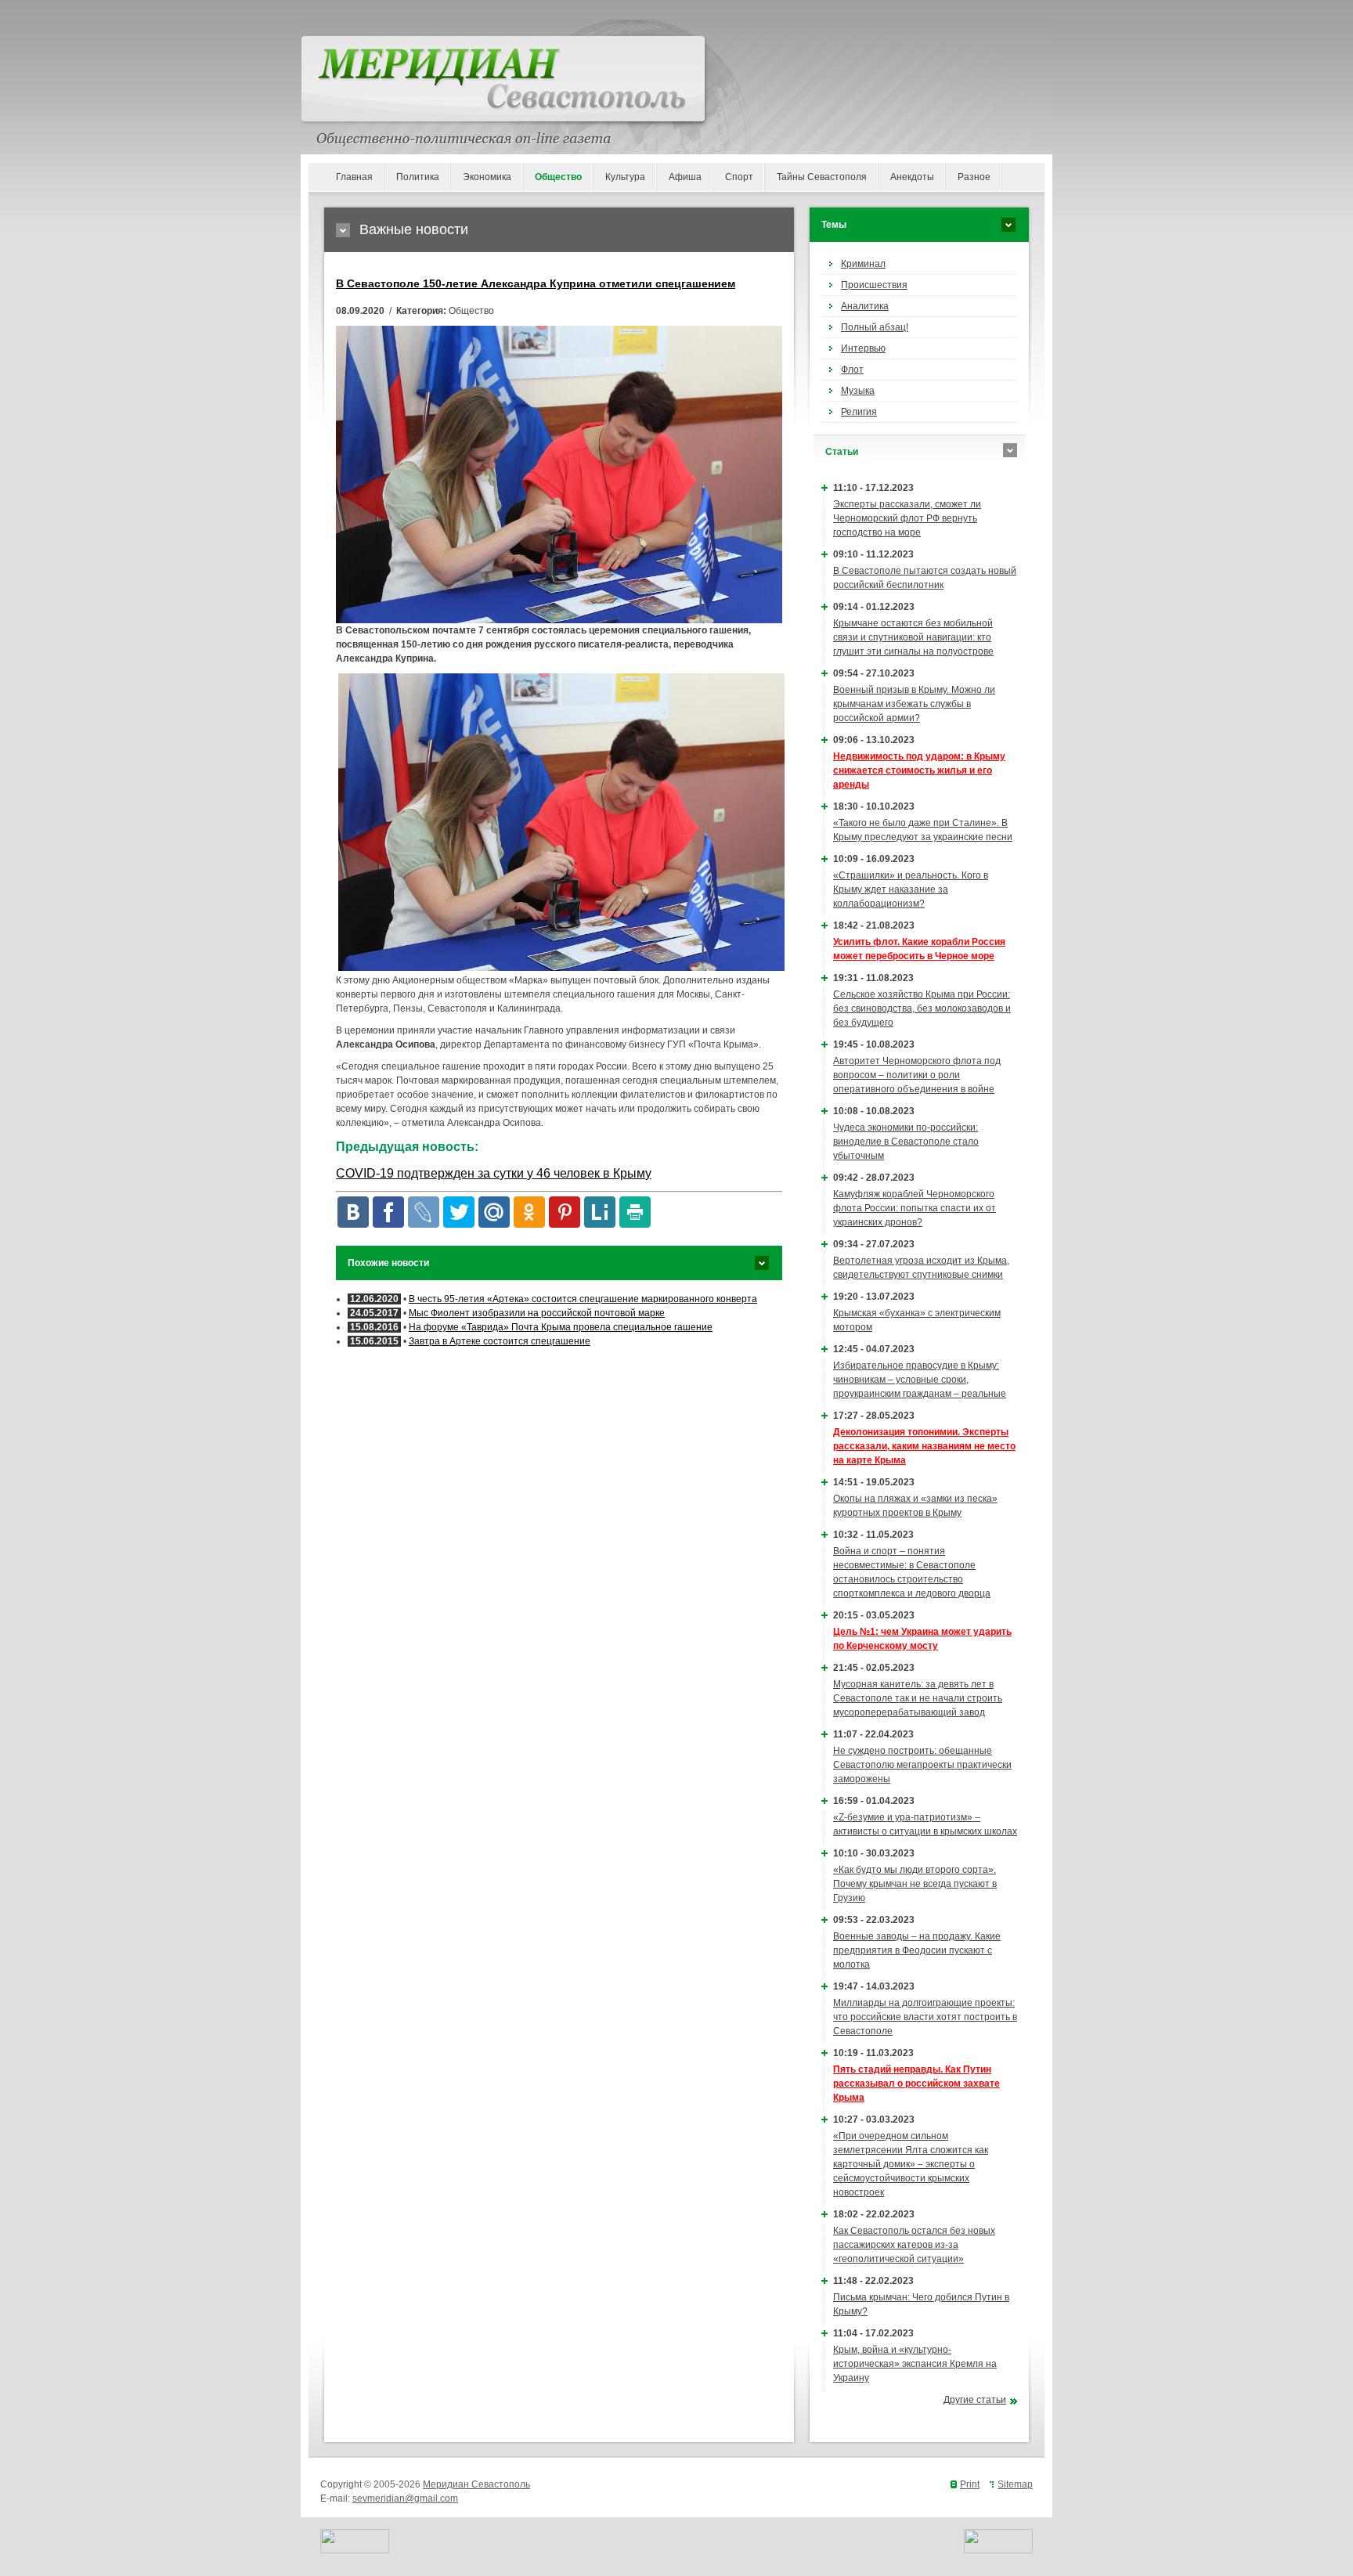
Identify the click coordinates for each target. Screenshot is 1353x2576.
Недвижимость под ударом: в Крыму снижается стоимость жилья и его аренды (919, 770)
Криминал (863, 264)
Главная (354, 177)
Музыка (858, 391)
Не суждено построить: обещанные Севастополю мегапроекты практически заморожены (922, 1765)
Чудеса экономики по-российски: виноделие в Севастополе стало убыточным (906, 1142)
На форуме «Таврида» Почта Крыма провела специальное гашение (561, 1327)
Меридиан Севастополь (476, 2484)
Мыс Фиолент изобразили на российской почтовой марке (537, 1313)
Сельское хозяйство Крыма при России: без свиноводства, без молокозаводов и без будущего (922, 1008)
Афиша (685, 177)
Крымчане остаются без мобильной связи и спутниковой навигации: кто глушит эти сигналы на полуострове (913, 637)
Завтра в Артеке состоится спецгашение (500, 1341)
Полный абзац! (875, 327)
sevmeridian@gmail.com (405, 2498)
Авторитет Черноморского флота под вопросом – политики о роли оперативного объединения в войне (917, 1075)
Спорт (739, 177)
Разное (974, 177)
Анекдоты (912, 177)
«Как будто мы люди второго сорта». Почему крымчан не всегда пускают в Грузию (915, 1884)
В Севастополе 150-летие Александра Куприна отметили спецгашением (536, 283)
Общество (558, 177)
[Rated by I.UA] (355, 2550)
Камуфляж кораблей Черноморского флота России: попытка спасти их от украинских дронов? (915, 1208)
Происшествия (874, 285)
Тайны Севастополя (822, 177)
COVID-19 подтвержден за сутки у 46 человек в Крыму (494, 1173)
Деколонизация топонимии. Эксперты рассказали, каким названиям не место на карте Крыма (924, 1446)
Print (970, 2484)
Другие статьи (975, 2400)
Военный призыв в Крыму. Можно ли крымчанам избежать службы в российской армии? (914, 704)
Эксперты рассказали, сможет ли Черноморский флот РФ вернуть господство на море (907, 518)
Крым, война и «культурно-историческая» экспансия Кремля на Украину (915, 2364)
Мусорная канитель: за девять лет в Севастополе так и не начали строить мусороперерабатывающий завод (918, 1698)
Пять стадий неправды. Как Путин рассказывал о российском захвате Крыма (916, 2084)
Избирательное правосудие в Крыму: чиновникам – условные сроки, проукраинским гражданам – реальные (920, 1380)
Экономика (487, 177)
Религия (859, 412)
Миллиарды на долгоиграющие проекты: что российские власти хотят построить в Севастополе (925, 2017)
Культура (625, 177)
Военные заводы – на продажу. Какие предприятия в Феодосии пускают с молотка (917, 1950)
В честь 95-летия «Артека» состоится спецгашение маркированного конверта (583, 1299)
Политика (418, 177)
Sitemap (1015, 2484)
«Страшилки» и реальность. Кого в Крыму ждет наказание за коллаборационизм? (911, 889)
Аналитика (865, 306)
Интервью (863, 348)
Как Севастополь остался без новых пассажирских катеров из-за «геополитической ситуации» (914, 2245)
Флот (852, 370)
